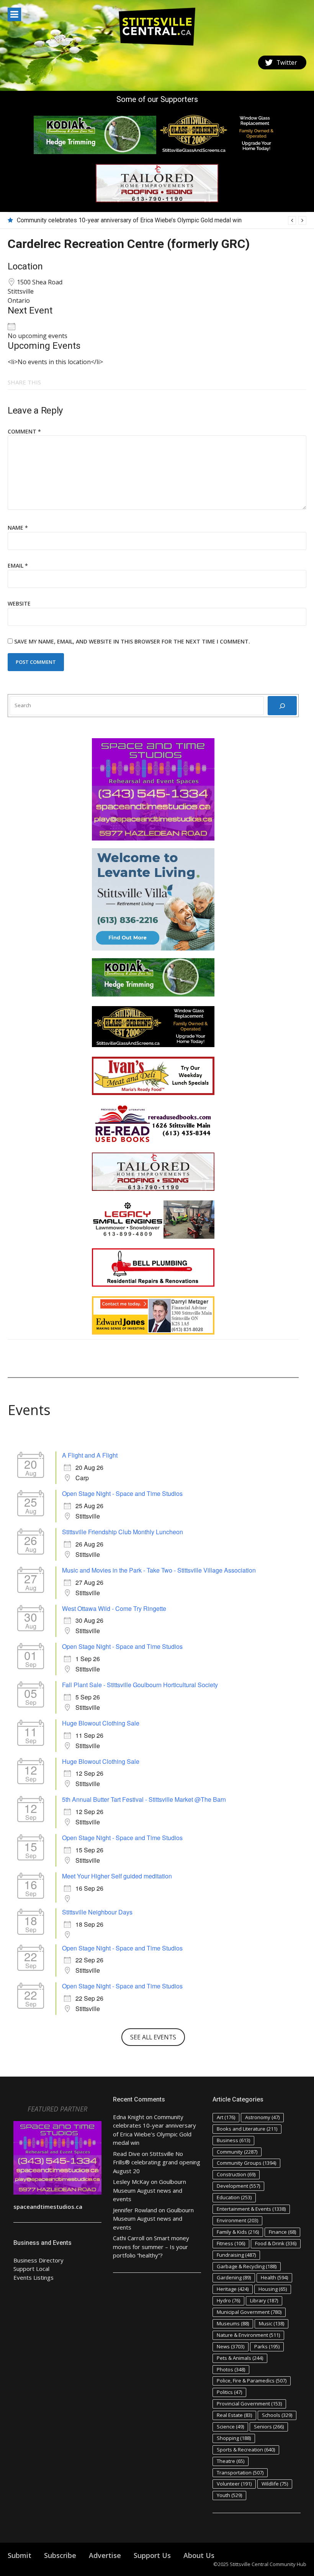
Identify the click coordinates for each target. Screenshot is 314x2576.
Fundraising (236, 2255)
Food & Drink (276, 2243)
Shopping (234, 2438)
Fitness (231, 2243)
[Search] (282, 706)
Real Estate (234, 2415)
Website (19, 603)
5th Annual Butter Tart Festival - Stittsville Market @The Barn (144, 1799)
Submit (20, 2555)
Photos (231, 2369)
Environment (237, 2220)
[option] (162, 220)
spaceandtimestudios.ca (48, 2207)
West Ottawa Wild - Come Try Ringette (114, 1608)
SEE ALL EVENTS (153, 2037)
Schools (277, 2415)
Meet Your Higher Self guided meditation (117, 1876)
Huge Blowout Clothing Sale (101, 1723)
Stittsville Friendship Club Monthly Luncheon (123, 1532)
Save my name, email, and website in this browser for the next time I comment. (132, 641)
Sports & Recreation (246, 2450)
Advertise (105, 2555)
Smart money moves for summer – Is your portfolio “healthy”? (151, 2247)
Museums (233, 2323)
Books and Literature (247, 2129)
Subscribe (60, 2555)
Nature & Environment (248, 2335)
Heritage (233, 2289)
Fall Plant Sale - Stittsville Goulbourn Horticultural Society (140, 1685)
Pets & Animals (240, 2358)
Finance (282, 2232)
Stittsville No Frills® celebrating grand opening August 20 (157, 2162)
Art (226, 2117)
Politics (229, 2392)
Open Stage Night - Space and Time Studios (122, 1493)
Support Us (152, 2555)
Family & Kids (238, 2232)
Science (230, 2427)
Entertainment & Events (251, 2209)
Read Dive (127, 2154)
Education (234, 2197)
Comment (24, 431)
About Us (199, 2555)
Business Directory (38, 2260)
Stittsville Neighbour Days (97, 1912)
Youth (229, 2495)
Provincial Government (249, 2404)
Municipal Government (249, 2312)
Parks (267, 2346)
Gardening (234, 2277)
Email (18, 566)
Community (237, 2152)
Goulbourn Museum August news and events (150, 2190)
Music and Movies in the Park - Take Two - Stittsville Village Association (159, 1570)
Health (274, 2277)
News (231, 2346)
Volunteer (234, 2484)
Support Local (31, 2269)
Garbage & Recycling (247, 2266)
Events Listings (34, 2277)
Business (233, 2140)
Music (271, 2323)
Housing (273, 2289)
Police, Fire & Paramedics (252, 2381)
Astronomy (262, 2117)
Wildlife (275, 2484)
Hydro (228, 2300)
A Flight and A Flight (90, 1455)
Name (18, 528)
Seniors (269, 2427)
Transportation (240, 2473)
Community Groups (246, 2163)
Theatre (231, 2461)
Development (238, 2186)
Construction (236, 2174)
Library (264, 2300)
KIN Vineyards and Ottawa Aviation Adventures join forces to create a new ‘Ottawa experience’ (142, 220)
